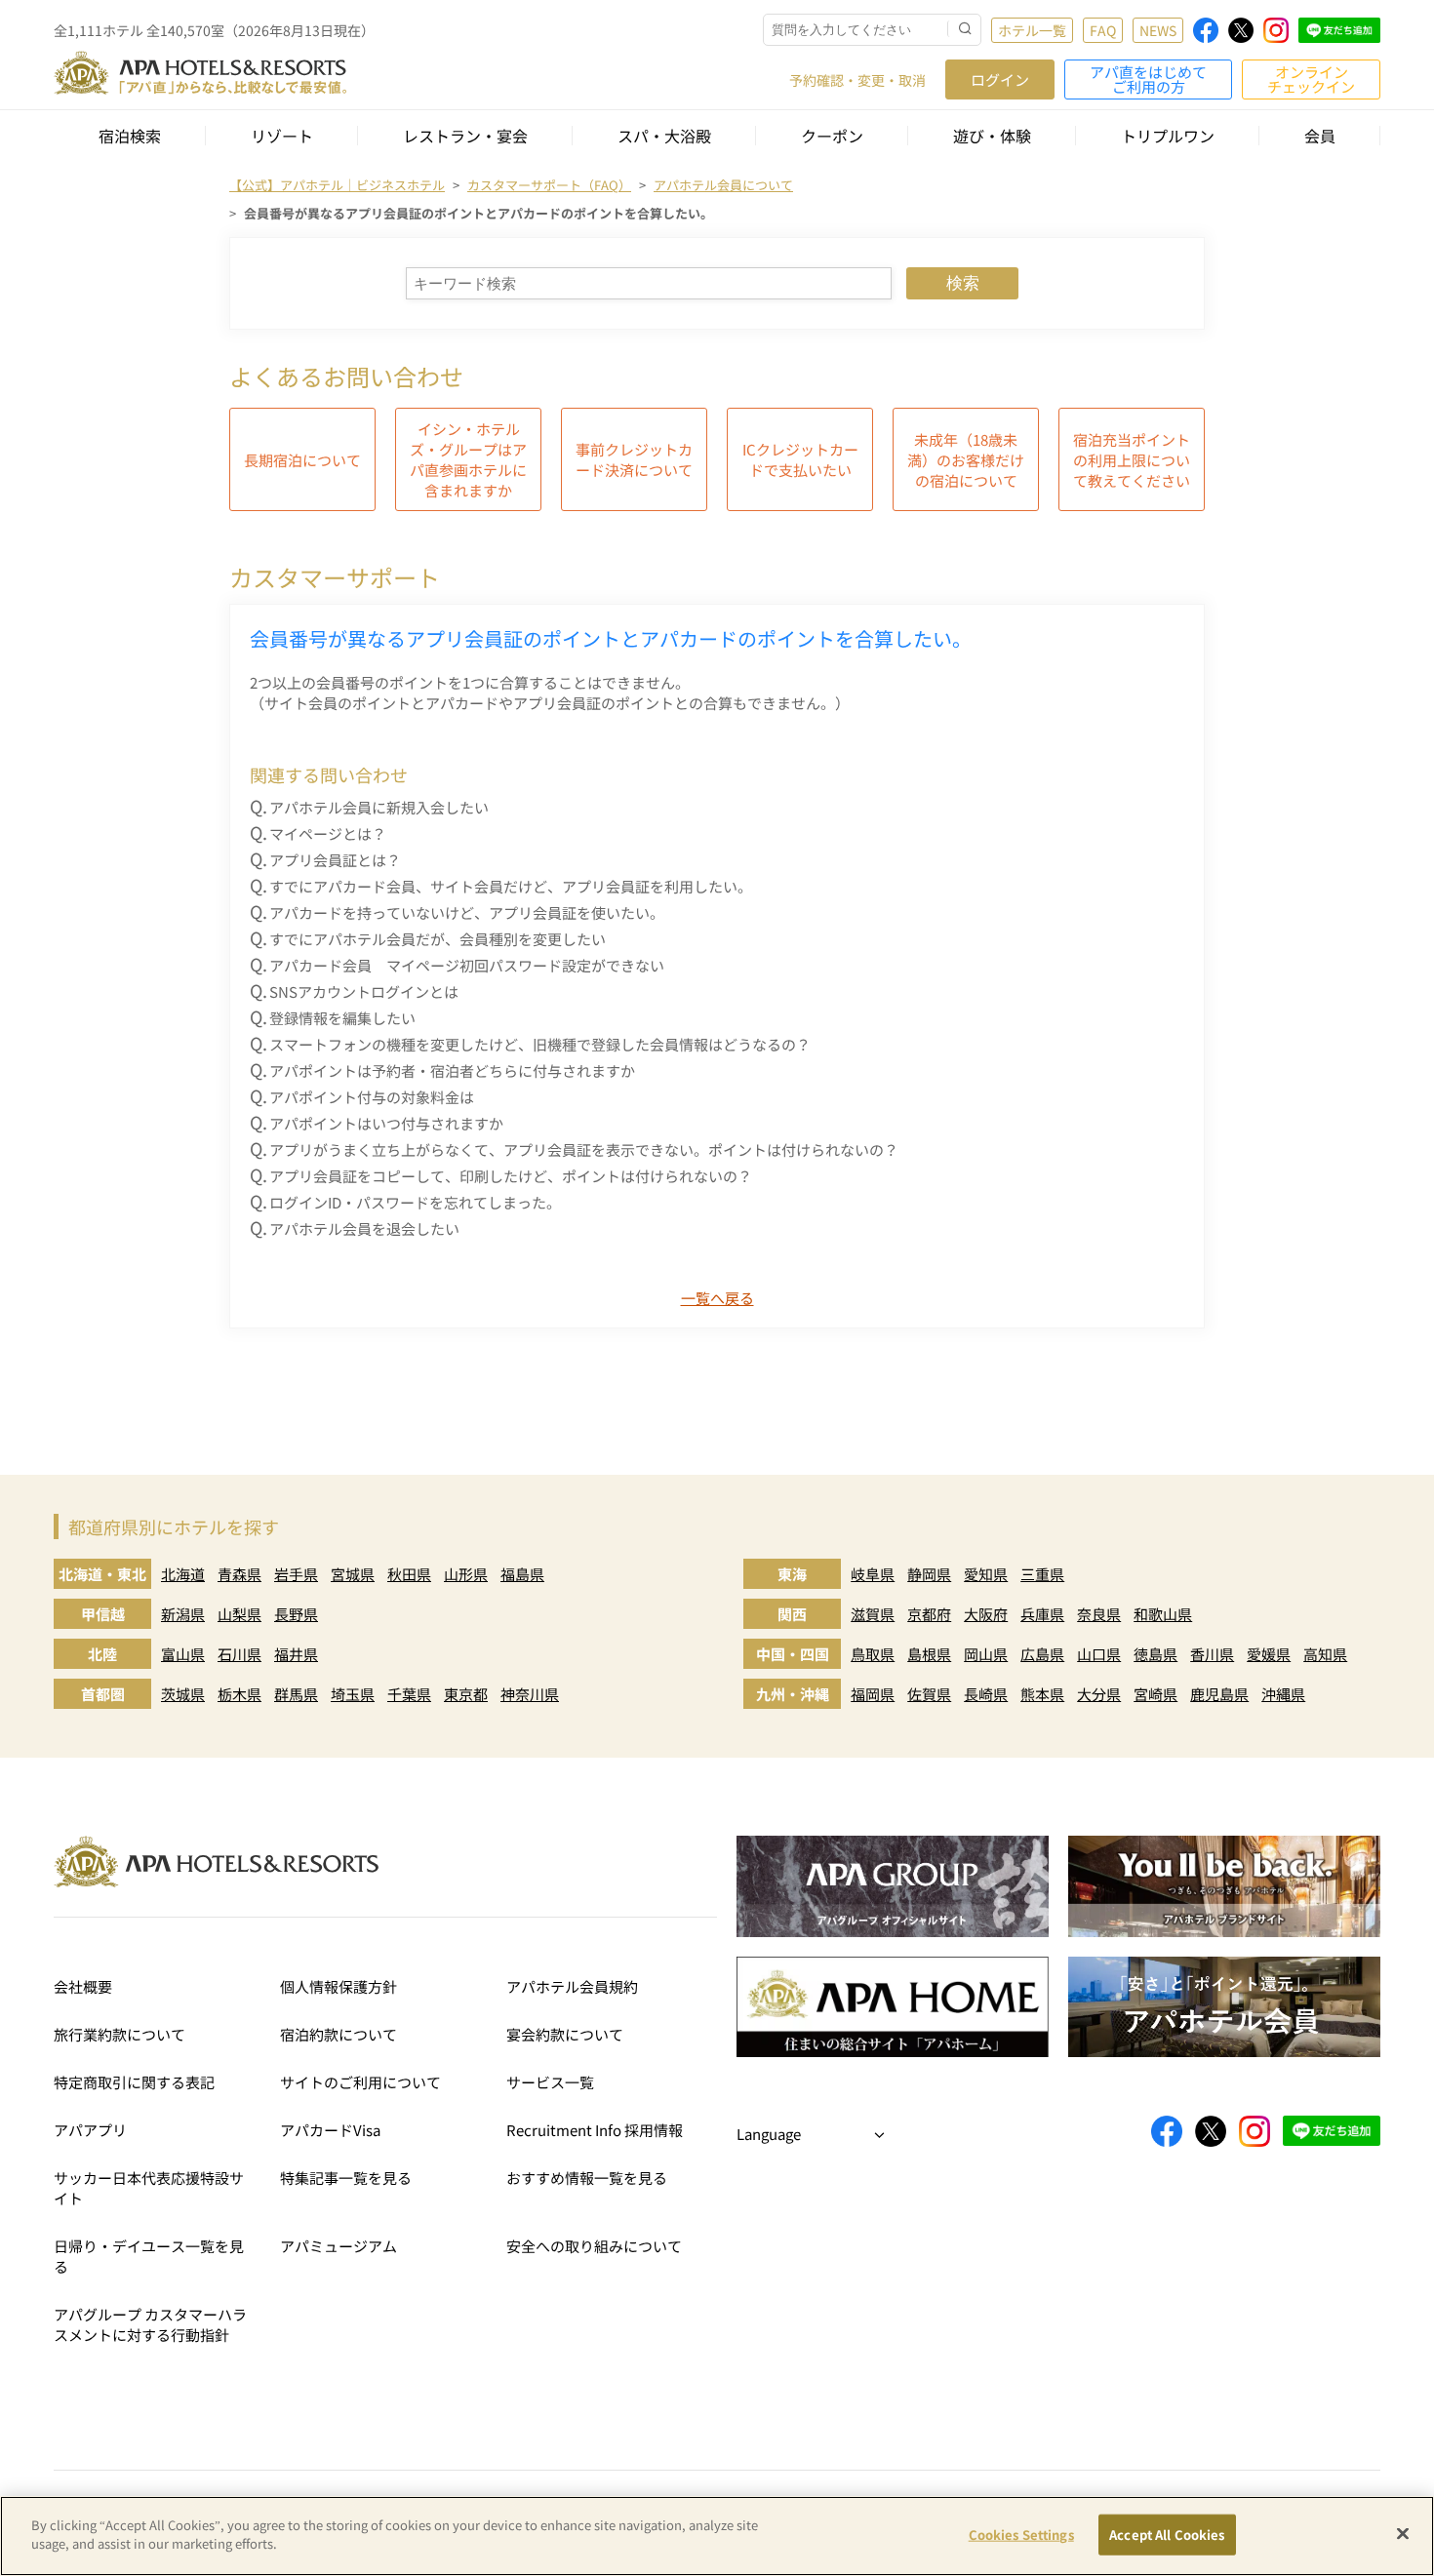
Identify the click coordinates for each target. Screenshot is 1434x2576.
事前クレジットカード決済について (634, 459)
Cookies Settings (1021, 2535)
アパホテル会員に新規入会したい (379, 807)
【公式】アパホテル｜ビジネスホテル (337, 185)
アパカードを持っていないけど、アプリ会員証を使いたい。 (467, 912)
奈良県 (1099, 1614)
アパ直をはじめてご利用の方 (1148, 79)
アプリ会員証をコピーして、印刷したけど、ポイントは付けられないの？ (511, 1176)
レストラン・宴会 (465, 136)
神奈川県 (530, 1694)
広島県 (1042, 1654)
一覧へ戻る (717, 1298)
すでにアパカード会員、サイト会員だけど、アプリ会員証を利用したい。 (511, 886)
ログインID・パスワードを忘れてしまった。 (415, 1202)
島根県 (929, 1654)
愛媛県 (1269, 1654)
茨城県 (183, 1694)
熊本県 (1042, 1694)
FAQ (1103, 30)
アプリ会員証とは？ (335, 860)
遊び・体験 (992, 136)
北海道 (183, 1574)
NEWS (1158, 30)
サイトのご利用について (360, 2082)
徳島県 (1155, 1654)
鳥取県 (873, 1654)
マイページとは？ (328, 833)
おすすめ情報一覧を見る (587, 2178)
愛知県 (986, 1574)
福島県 (522, 1574)
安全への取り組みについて (594, 2246)
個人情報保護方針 (339, 1986)
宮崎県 (1155, 1694)
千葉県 (409, 1694)
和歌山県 (1163, 1614)
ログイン (1000, 79)
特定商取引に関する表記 (134, 2082)
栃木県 (239, 1694)
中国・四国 (793, 1654)
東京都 (466, 1694)
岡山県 (986, 1654)
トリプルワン (1168, 136)
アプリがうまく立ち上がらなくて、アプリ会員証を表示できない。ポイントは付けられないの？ (584, 1149)
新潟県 (183, 1614)
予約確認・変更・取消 (857, 80)
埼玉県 (353, 1694)
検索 (963, 283)
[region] (717, 2536)
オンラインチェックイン (1311, 79)
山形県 (466, 1574)
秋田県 (409, 1574)
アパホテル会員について (723, 185)
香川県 (1212, 1654)
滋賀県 (873, 1614)
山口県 (1099, 1654)
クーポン (832, 136)
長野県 (296, 1614)
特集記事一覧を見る (346, 2178)
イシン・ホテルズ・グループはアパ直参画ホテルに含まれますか (468, 459)
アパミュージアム (339, 2246)
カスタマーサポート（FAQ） (549, 185)
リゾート (282, 136)
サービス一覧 (550, 2082)
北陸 (102, 1654)
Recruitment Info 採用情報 (595, 2130)
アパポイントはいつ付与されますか (386, 1123)
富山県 (183, 1654)
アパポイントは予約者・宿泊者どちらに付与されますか (452, 1070)
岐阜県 (873, 1574)
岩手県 (296, 1574)
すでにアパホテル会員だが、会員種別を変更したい (438, 939)
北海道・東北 (102, 1574)
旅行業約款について (119, 2034)
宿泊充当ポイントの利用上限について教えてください (1132, 460)
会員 (1320, 136)
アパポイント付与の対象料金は (372, 1097)
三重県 (1042, 1574)
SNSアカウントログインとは (364, 991)
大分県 (1099, 1694)
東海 (792, 1574)
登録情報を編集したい (342, 1018)
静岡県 (929, 1574)
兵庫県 (1042, 1614)
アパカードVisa (330, 2130)
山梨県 (239, 1614)
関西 (792, 1614)
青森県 (239, 1574)
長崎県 (986, 1694)
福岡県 (873, 1694)
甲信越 (103, 1614)
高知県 (1325, 1654)
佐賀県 (929, 1694)
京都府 (929, 1614)
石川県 (239, 1654)
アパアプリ (90, 2130)
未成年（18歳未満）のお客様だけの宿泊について (966, 460)
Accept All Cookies (1167, 2535)
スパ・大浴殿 (664, 136)
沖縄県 (1283, 1694)
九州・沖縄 (793, 1694)
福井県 (296, 1654)
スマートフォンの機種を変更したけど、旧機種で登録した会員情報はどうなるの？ (540, 1044)
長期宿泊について (302, 460)
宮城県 (353, 1574)
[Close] (1403, 2533)
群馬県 (296, 1694)
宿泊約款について (339, 2034)
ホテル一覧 (1032, 30)
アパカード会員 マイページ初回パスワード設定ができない (467, 965)
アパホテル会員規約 (572, 1986)
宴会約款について (565, 2034)
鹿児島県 (1219, 1694)
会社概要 (83, 1986)
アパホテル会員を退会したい (364, 1229)
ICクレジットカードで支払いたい (800, 459)
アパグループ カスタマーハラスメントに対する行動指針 (150, 2324)
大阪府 (986, 1614)
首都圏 (103, 1694)
